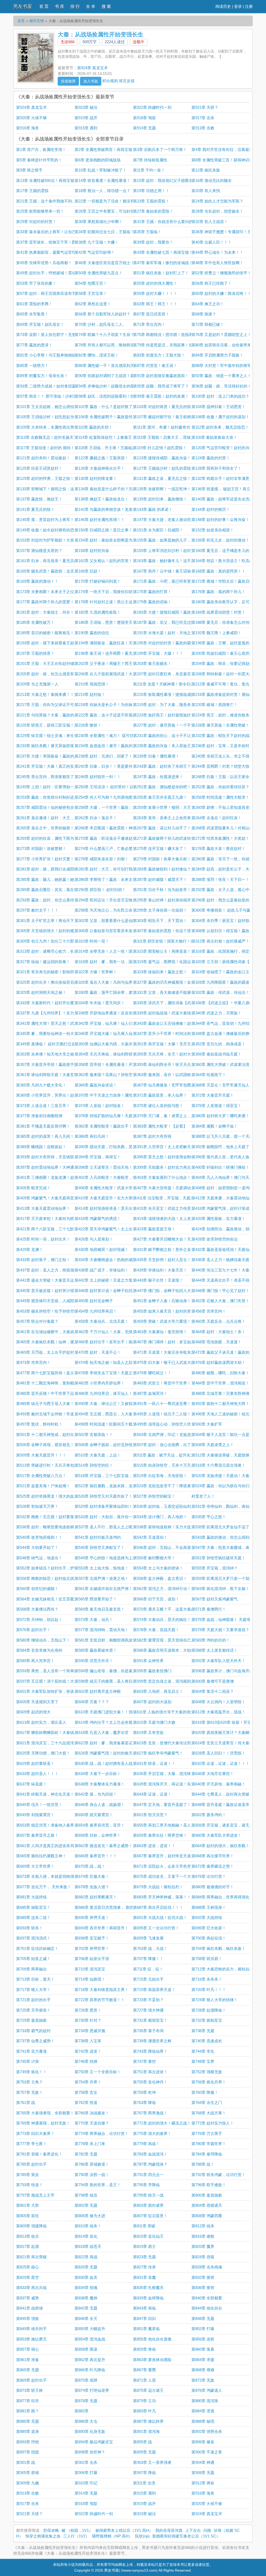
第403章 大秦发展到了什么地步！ (162, 1177)
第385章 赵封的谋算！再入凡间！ (45, 1136)
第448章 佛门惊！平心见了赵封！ (220, 1291)
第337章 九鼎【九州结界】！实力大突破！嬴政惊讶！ (63, 1013)
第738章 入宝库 (88, 2041)
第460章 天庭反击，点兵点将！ (218, 1321)
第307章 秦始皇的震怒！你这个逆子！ (166, 931)
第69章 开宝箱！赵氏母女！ (40, 324)
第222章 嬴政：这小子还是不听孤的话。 (109, 715)
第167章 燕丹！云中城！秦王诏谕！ (164, 571)
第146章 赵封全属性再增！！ (100, 520)
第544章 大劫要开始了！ (37, 1547)
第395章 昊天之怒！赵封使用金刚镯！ (166, 1157)
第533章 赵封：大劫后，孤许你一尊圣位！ (111, 1517)
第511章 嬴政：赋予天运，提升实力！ (166, 1455)
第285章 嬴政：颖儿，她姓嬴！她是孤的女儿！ (57, 879)
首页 (21, 21)
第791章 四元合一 (148, 2175)
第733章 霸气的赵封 (33, 2031)
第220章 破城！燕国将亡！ (215, 705)
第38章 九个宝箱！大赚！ (97, 242)
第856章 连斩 (203, 2339)
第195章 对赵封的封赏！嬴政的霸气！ (166, 643)
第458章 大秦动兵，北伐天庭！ (102, 1321)
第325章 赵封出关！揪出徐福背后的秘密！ (53, 982)
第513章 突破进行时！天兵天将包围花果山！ (55, 1465)
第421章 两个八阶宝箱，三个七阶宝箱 (49, 1229)
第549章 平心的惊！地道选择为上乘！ (107, 1558)
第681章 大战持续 (31, 1897)
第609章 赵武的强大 (33, 1712)
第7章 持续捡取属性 (150, 160)
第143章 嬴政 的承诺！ (153, 509)
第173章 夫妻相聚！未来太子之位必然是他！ (55, 592)
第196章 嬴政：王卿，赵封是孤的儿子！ (226, 643)
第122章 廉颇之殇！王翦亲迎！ (102, 458)
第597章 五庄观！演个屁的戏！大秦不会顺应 (55, 1681)
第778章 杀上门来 (90, 2144)
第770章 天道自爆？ (92, 2123)
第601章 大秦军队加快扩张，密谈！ (47, 1691)
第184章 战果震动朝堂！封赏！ (218, 612)
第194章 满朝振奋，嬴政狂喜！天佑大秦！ (111, 643)
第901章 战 (26, 2462)
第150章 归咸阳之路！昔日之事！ (104, 530)
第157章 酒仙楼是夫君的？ (39, 551)
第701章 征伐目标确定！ (37, 1948)
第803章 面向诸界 (148, 2205)
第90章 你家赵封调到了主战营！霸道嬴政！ (112, 376)
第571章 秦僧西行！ (209, 1609)
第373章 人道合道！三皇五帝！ (43, 1106)
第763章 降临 (144, 2103)
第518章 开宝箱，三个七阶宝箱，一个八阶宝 (113, 1476)
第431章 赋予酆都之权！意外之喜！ (164, 1249)
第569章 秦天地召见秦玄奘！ (100, 1609)
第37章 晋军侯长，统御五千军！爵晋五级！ (54, 242)
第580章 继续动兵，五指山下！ (43, 1640)
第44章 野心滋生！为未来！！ (217, 252)
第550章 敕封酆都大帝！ (154, 1558)
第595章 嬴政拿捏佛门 (152, 1671)
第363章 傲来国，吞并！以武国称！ (164, 1075)
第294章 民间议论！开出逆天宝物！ (105, 900)
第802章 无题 (86, 2205)
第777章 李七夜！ (31, 2144)
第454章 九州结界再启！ (96, 1311)
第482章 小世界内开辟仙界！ (100, 1383)
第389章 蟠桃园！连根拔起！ (41, 1147)
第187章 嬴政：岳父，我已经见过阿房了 (168, 622)
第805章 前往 (28, 2216)
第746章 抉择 (86, 2061)
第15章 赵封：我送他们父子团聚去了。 (167, 180)
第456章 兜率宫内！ (209, 1311)
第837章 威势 (28, 2298)
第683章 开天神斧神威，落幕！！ (162, 1897)
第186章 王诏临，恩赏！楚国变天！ (105, 622)
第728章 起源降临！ (209, 2010)
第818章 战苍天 (88, 2246)
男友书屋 (23, 7)
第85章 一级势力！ (32, 365)
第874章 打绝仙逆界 (92, 2390)
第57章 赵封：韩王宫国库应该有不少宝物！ (54, 293)
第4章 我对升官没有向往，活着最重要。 (226, 150)
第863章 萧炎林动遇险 (152, 2360)
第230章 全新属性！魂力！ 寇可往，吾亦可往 (114, 736)
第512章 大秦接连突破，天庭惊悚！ (222, 1455)
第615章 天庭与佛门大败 (154, 1722)
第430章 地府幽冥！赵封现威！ (102, 1249)
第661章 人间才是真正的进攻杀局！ (47, 1846)
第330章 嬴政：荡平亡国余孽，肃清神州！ (111, 992)
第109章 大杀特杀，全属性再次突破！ (49, 427)
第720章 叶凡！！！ (209, 1990)
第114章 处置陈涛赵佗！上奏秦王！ (105, 437)
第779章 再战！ (146, 2144)
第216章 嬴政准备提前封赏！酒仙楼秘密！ (228, 694)
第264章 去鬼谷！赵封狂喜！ (217, 818)
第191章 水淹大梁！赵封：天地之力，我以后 (172, 633)
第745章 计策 (28, 2061)
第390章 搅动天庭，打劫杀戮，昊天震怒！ (111, 1147)
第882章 (82, 2411)
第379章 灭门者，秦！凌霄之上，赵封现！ (170, 1116)
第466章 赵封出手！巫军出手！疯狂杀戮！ (111, 1342)
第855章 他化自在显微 (152, 2339)
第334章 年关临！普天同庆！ (100, 1003)
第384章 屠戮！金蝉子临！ (215, 1126)
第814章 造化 (86, 2236)
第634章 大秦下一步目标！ (98, 1774)
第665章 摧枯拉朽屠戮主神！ (41, 1856)
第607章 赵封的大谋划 (152, 1702)
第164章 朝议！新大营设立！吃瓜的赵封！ (228, 561)
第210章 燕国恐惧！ (92, 684)
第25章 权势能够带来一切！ (40, 211)
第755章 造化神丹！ (150, 2082)
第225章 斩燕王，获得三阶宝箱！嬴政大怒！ (55, 725)
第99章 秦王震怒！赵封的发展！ (161, 396)
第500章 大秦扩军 (207, 1424)
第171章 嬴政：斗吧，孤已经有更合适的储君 (172, 581)
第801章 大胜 (28, 2205)
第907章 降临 (144, 2473)
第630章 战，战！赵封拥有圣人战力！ (107, 1763)
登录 (238, 6)
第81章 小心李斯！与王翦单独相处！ (48, 355)
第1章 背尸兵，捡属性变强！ (41, 150)
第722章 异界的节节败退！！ (100, 2000)
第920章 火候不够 (31, 118)
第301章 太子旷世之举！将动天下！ (47, 921)
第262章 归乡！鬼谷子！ (96, 818)
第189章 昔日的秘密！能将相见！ (45, 633)
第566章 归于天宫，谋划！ (156, 1599)
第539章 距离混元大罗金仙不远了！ (222, 1527)
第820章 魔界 (203, 2246)
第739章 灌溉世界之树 (152, 2041)
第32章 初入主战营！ (210, 222)
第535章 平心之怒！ (209, 1517)
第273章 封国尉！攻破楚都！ (41, 848)
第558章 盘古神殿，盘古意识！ (160, 1578)
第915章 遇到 (86, 128)
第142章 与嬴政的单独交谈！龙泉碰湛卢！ (111, 509)
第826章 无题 (86, 2267)
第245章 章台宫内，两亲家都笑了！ (47, 777)
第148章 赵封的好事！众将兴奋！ (220, 520)
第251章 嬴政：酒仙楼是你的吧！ (162, 787)
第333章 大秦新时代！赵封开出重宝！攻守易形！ (59, 1003)
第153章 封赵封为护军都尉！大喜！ (47, 540)
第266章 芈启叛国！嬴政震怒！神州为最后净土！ (117, 828)
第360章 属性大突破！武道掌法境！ (222, 1064)
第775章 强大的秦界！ (152, 2133)
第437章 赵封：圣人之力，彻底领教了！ (51, 1270)
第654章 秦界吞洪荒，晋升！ (100, 1825)
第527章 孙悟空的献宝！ (154, 1496)
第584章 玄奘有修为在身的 (39, 1650)
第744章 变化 (203, 2051)
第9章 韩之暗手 (29, 170)
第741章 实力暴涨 (31, 2051)
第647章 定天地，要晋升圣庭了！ (162, 1805)
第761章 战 (26, 2103)
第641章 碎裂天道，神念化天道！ (45, 1794)
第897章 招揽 (28, 2452)
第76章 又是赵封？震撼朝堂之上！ (221, 335)
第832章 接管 (203, 2277)
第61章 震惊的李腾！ (34, 304)
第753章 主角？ (29, 2082)
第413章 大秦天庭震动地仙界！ (43, 1208)
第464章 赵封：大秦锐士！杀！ (218, 1332)
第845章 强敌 (28, 2319)
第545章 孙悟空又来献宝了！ (100, 1547)
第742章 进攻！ (88, 2051)
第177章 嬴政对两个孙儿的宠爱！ (45, 602)
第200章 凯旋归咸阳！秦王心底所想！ (224, 653)
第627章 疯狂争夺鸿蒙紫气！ (158, 1753)
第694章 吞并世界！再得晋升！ (102, 1928)
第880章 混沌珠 (205, 2401)
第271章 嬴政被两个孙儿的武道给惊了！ (168, 838)
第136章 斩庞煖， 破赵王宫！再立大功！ (227, 489)
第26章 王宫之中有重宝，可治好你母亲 (108, 211)
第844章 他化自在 (207, 2308)
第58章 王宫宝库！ (91, 293)
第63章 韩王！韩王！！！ (155, 304)
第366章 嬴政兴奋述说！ (96, 1085)
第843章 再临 (144, 2308)
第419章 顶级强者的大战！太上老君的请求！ (172, 1219)
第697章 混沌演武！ (33, 1938)
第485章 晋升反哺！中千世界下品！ (47, 1393)
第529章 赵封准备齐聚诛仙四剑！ (104, 1506)
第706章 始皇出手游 (92, 1959)
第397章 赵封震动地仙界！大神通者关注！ (53, 1167)
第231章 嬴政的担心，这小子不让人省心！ (170, 736)
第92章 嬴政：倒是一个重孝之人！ (221, 376)
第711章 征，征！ (148, 1969)
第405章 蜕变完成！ (33, 1188)
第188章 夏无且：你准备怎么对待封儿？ (226, 622)
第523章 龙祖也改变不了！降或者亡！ (166, 1486)
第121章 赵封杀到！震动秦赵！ (43, 458)
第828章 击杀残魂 (207, 2267)
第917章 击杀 (203, 118)
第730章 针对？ (88, 2020)
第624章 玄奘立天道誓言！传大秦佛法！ (226, 1743)
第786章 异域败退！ (92, 2164)
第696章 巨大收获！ (209, 1928)
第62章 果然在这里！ (93, 304)
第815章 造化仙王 (148, 2236)
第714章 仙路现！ (90, 1979)
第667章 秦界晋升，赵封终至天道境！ (166, 1856)
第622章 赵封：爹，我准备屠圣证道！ (107, 1743)
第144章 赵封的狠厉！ (211, 509)
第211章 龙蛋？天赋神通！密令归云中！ (168, 684)
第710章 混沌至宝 (90, 1969)
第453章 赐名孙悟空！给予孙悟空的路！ (51, 1311)
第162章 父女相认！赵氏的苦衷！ (104, 561)
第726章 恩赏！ (88, 2010)
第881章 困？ (28, 2411)
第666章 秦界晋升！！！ (96, 1856)
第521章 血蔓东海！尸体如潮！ (43, 1486)
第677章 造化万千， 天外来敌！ (44, 1887)
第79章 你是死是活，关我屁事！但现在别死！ (173, 345)
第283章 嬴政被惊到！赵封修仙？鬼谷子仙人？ (174, 869)
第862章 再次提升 (90, 2360)
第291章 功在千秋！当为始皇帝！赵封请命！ (172, 890)
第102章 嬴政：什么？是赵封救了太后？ (109, 407)
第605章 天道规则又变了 (37, 1702)
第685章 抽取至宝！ (33, 1907)
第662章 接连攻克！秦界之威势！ (104, 1846)
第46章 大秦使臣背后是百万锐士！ (104, 263)
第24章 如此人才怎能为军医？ (217, 201)
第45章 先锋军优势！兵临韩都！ (44, 263)
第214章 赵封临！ (90, 694)
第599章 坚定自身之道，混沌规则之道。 (168, 1681)
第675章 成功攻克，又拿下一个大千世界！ (170, 1876)
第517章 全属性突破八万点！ (41, 1476)
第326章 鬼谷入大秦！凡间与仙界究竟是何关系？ (117, 982)
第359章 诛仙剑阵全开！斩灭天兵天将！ (168, 1064)
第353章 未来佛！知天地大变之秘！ (47, 1054)
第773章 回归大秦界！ (35, 2133)
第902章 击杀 (86, 2462)
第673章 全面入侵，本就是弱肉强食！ (49, 1876)
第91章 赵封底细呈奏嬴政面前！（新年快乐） (173, 376)
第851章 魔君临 (146, 2329)
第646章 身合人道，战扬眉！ (100, 1805)
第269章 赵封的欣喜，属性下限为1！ (48, 838)
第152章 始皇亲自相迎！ (213, 530)
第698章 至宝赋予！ (92, 1938)
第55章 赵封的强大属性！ (155, 283)
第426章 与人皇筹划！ (94, 1239)
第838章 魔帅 (86, 2298)
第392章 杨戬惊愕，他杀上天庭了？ (222, 1147)
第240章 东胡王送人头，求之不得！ (222, 756)
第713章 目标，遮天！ (35, 1979)
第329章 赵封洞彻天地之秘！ (41, 992)
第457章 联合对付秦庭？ (37, 1321)
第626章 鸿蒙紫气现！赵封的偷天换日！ (109, 1753)
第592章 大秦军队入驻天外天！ (218, 1661)
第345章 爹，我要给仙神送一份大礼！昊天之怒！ (59, 1033)
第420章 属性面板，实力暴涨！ (218, 1219)
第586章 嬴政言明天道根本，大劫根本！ (168, 1650)
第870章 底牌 (86, 2380)
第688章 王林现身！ (209, 1907)
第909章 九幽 (28, 2483)
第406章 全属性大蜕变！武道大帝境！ (107, 1188)
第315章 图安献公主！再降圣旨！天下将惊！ (172, 951)
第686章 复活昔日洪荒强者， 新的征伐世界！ (114, 1907)
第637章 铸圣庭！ (31, 1784)
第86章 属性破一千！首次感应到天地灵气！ (112, 365)
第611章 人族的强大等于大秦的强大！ (166, 1712)
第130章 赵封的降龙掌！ (96, 478)
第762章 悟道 (86, 2103)
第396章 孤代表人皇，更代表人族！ (222, 1157)
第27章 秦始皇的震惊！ (153, 211)
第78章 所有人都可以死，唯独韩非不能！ (110, 345)
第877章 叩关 (28, 2401)
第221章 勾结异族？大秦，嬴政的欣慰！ (51, 715)
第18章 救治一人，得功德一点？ (102, 191)
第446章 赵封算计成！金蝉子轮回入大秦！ (111, 1291)
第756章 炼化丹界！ (209, 2082)
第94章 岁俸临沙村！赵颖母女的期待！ (108, 386)
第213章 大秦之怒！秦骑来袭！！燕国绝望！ (55, 694)
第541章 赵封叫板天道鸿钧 (98, 1537)
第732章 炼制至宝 (207, 2020)
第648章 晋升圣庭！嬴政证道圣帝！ (222, 1805)
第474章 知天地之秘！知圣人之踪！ (105, 1362)
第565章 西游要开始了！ (96, 1599)
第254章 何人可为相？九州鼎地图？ (105, 797)
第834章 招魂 (86, 2288)
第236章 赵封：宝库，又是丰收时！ (222, 746)
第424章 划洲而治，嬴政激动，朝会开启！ (228, 1229)
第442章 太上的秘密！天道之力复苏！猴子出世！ (117, 1280)
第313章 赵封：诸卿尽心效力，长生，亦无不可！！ (61, 951)
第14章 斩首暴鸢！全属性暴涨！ (102, 180)
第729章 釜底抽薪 (31, 2020)
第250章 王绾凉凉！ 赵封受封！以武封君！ (112, 787)
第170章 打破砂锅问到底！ (98, 581)
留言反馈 (127, 81)
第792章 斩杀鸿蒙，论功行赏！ (218, 2175)
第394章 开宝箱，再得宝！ (98, 1157)
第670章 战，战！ (90, 1866)
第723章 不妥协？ (148, 2000)
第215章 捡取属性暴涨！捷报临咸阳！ (166, 694)
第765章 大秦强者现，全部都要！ (45, 2113)
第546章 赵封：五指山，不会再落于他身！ (170, 1547)
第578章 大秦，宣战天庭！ (156, 1630)
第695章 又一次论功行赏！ (156, 1928)
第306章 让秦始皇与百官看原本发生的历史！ (113, 931)
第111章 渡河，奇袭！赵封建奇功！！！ (167, 427)
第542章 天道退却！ (150, 1537)
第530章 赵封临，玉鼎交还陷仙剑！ (164, 1506)
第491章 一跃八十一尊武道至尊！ (162, 1404)
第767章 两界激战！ (150, 2113)
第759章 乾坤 (144, 2092)
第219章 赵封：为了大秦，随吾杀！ (164, 705)
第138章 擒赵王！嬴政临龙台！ (102, 499)
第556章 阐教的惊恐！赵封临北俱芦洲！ (51, 1578)
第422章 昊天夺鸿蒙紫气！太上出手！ (107, 1229)
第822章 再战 (86, 2257)
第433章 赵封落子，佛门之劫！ (43, 1260)
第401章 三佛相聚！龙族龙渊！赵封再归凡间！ (57, 1177)
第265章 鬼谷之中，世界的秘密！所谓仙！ (53, 828)
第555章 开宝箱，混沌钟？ (215, 1568)
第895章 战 (142, 2442)
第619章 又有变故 (148, 1732)
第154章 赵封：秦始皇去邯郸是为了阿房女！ (113, 540)
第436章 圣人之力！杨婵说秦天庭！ (222, 1260)
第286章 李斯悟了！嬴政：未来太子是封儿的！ (115, 879)
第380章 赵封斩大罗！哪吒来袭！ (220, 1116)
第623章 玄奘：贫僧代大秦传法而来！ (166, 1743)
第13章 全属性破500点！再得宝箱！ (47, 180)
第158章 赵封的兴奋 (92, 551)
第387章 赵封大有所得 (152, 1136)
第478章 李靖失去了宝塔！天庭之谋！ (107, 1373)
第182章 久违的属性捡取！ (98, 612)
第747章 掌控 (144, 2061)
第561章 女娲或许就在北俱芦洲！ (104, 1589)
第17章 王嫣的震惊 (32, 191)
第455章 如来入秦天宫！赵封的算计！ (166, 1311)
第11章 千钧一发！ (149, 170)
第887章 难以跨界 (148, 2421)
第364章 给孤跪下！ (209, 1075)
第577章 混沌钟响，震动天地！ (102, 1630)
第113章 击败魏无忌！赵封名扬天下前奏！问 (55, 437)
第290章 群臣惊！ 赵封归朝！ (100, 890)
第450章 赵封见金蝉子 (94, 1301)
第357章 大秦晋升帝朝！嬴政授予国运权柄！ (55, 1064)
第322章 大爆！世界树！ (96, 972)
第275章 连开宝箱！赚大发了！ (160, 848)
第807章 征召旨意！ (150, 2216)
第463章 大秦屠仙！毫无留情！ (160, 1332)
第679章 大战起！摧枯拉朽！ (158, 1887)
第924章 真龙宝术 (92, 68)
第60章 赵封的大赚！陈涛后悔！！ (221, 293)
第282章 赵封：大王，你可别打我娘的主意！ (113, 869)
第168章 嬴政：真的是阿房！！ (218, 571)
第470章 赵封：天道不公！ (98, 1352)
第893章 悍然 (28, 2442)
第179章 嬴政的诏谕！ (152, 602)
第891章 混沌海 (146, 2431)
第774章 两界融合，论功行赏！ (102, 2133)
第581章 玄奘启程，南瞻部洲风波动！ (107, 1640)
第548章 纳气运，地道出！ (39, 1558)
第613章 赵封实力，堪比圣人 (41, 1722)
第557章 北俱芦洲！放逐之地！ (102, 1578)
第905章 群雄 (28, 2473)
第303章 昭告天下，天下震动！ (160, 921)
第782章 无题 (86, 2154)
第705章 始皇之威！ (33, 1959)
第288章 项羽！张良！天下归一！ (220, 879)
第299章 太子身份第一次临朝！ (160, 910)
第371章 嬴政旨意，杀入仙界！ (160, 1095)
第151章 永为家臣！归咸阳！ (158, 530)
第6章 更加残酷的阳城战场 (98, 160)
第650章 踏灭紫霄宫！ (94, 1815)
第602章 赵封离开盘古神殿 (98, 1691)
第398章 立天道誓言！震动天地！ (104, 1167)
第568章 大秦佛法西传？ (37, 1609)
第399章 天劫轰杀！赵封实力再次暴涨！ (168, 1167)
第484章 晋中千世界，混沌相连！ (220, 1383)
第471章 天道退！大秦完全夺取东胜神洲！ (170, 1352)
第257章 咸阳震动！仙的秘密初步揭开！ (51, 807)
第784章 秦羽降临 (207, 2154)
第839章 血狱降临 (148, 2298)
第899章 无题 (144, 2452)
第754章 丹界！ (88, 2082)
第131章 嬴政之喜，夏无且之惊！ (162, 478)
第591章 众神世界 (148, 1661)
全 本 (91, 6)
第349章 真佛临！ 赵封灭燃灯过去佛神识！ (53, 1044)
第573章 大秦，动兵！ (94, 1620)
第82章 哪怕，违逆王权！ (97, 355)
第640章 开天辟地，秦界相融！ (218, 1784)
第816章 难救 (203, 2236)
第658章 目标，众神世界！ (98, 1835)
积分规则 (110, 81)
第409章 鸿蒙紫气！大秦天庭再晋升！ (49, 1198)
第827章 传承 (144, 2267)
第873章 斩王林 (29, 2390)
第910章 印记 (86, 2483)
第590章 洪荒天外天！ (94, 1661)
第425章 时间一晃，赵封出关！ (43, 1239)
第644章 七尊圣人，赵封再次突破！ (222, 1794)
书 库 (59, 6)
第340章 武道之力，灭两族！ (217, 1013)
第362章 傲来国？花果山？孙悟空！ (105, 1075)
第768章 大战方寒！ (209, 2113)
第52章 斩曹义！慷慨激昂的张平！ (221, 273)
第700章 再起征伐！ (209, 1938)
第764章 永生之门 (207, 2103)
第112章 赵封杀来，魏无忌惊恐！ (220, 427)
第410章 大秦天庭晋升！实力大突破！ (107, 1198)
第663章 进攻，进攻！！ (154, 1846)
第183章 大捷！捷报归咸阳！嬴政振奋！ (168, 612)
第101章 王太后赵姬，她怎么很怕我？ (49, 407)
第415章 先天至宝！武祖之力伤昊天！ (166, 1208)
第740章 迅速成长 (207, 2041)
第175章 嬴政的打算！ (152, 592)
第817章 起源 (28, 2246)
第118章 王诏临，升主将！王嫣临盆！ (107, 448)
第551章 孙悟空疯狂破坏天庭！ (218, 1558)
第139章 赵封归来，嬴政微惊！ (160, 499)
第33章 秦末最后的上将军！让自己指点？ (52, 232)
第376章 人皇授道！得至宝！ (217, 1106)
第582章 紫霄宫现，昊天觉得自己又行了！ (170, 1640)
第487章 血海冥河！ (150, 1393)
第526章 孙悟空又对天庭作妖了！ (104, 1496)
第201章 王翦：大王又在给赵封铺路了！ (51, 663)
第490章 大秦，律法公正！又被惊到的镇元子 (113, 1404)
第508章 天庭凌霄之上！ (213, 1445)
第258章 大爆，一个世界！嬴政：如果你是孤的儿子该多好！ (127, 807)
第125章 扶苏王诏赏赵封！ (39, 468)
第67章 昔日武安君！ (151, 314)
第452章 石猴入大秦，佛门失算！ (220, 1301)
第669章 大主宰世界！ (35, 1866)
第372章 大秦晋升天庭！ (213, 1095)
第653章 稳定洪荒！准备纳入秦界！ (47, 1825)
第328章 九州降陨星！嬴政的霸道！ (222, 982)
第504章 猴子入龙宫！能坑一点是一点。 (226, 1435)
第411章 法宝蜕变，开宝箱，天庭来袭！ (168, 1198)
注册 (249, 6)
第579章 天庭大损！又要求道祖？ (220, 1630)
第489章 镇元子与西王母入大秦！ (45, 1404)
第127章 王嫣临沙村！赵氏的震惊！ (164, 468)
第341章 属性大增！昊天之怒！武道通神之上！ (57, 1023)
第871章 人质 (144, 2380)
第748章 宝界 (203, 2061)
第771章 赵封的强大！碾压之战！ (162, 2123)
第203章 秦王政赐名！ (152, 663)
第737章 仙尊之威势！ (35, 2041)
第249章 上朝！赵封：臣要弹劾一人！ (49, 787)
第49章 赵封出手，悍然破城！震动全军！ (52, 273)
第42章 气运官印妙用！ (95, 252)
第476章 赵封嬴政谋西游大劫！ (218, 1362)
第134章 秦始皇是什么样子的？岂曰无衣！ (111, 489)
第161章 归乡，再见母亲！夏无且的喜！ (51, 561)
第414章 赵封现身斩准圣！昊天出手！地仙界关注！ (119, 1208)
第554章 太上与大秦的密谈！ (158, 1568)
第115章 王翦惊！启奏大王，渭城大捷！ (168, 437)
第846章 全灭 (86, 2319)
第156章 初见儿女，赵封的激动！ (220, 540)
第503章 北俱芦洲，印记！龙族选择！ (166, 1435)
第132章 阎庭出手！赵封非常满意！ (222, 478)
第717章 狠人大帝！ (33, 1990)
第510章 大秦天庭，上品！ (98, 1455)
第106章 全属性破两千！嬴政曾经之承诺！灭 (113, 417)
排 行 (75, 6)
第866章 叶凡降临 (90, 2370)
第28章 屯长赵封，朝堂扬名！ (217, 211)
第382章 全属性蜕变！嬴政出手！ (104, 1126)
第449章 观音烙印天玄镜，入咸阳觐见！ (51, 1301)
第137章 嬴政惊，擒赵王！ (39, 499)
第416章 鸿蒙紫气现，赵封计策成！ (222, 1208)
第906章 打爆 (86, 2473)
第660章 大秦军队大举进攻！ (217, 1835)
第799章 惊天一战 (148, 2195)
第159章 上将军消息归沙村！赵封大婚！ (168, 551)
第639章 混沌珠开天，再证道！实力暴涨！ (170, 1784)
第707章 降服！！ (148, 1959)
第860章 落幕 (203, 2349)
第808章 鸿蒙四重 (207, 2216)
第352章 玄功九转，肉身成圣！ (218, 1044)
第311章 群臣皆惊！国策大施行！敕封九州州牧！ (175, 941)
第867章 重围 (144, 2370)
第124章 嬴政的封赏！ (211, 458)
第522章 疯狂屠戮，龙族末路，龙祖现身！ (111, 1486)
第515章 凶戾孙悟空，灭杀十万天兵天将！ (170, 1465)
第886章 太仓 (86, 2421)
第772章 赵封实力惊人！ (213, 2123)
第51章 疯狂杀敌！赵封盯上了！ (161, 273)
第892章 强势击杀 (207, 2431)
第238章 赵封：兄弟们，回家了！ (104, 756)
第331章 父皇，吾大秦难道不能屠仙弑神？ (170, 992)
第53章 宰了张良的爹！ (36, 283)
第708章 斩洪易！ (207, 1959)
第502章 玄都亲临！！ (94, 1435)
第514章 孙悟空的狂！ (94, 1465)
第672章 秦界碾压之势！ (213, 1866)
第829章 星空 (28, 2277)
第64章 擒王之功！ (208, 304)
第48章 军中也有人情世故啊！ (217, 263)
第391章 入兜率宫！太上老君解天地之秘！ (170, 1147)
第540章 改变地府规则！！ (39, 1537)
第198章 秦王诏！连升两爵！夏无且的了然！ (113, 653)
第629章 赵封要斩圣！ (35, 1763)
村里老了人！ (203, 1496)
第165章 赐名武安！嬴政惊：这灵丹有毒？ (53, 571)
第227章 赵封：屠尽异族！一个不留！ (166, 725)
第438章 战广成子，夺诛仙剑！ (102, 1270)
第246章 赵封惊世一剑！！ (98, 777)
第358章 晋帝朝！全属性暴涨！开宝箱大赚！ (113, 1064)
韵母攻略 (51, 2530)
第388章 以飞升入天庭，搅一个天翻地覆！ (228, 1136)
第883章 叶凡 (144, 2411)
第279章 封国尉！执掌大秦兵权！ (162, 859)
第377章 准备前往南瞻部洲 (39, 1116)
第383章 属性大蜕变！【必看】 (160, 1126)
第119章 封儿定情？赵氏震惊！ (160, 448)
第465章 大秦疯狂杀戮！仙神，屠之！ (49, 1342)
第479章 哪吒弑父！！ (152, 1373)
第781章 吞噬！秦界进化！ (39, 2154)
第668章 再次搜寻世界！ (213, 1856)
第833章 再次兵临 (31, 2288)
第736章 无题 (203, 2031)
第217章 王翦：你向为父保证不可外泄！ (51, 705)
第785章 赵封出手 (31, 2164)
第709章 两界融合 (31, 1969)
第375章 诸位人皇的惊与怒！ (158, 1106)
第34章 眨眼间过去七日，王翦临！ (104, 232)
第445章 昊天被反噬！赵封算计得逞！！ (51, 1291)
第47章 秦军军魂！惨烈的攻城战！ (163, 263)
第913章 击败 (203, 128)
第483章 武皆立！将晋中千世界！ (162, 1383)
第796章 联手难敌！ (209, 2185)
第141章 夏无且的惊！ (35, 509)
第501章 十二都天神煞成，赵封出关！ (49, 1435)
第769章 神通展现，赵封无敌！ (43, 2123)
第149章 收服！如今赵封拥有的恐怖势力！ (53, 530)
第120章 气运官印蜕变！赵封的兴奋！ (224, 448)
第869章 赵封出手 (31, 2380)
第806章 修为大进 (90, 2216)
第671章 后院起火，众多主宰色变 (162, 1866)
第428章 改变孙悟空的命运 (215, 1239)
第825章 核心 (28, 2267)
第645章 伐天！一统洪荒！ (39, 1805)
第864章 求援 (203, 2360)
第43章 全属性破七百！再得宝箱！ (163, 252)
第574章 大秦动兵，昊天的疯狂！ (162, 1620)
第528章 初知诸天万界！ (37, 1506)
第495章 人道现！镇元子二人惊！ (162, 1414)
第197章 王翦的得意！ (35, 653)
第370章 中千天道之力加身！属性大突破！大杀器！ (119, 1095)
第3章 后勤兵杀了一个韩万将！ (160, 150)
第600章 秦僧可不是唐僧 (213, 1681)
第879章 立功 (144, 2401)
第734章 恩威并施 (90, 2031)
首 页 (44, 6)
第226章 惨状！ (88, 725)
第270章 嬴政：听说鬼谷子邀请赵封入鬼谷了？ (115, 838)
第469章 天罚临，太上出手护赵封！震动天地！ (57, 1352)
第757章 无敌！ (29, 2092)
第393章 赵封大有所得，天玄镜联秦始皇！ (53, 1157)
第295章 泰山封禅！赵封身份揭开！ (164, 900)
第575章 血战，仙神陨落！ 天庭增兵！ (225, 1620)
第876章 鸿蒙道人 (207, 2390)
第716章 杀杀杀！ (207, 1979)
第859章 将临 (144, 2349)
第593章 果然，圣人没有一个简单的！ (49, 1671)
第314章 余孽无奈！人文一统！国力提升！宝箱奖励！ (121, 951)
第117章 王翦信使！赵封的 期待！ (45, 448)
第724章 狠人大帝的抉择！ (215, 2000)
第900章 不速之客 (207, 2452)
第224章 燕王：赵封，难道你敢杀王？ (224, 715)
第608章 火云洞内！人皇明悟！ (218, 1702)
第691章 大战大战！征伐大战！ (160, 1917)
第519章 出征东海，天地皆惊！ (160, 1476)
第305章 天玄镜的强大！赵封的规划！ (49, 931)
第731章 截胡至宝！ (150, 2020)
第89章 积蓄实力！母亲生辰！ (42, 376)
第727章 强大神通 (148, 2010)
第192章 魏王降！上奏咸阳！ (217, 633)
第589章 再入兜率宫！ (35, 1661)
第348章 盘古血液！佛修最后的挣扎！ (224, 1033)
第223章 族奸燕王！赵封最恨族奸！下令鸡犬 (172, 715)
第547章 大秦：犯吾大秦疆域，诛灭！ (224, 1547)
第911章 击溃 (144, 2483)
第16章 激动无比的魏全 (212, 180)
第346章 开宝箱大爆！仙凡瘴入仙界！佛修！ (113, 1033)
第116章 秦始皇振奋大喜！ (214, 437)
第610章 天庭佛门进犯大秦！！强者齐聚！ (111, 1712)
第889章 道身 (28, 2431)
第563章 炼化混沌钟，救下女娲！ (220, 1589)
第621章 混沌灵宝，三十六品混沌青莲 (49, 1743)
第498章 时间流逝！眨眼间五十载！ (105, 1424)
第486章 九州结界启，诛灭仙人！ (104, 1393)
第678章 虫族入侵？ (92, 1887)
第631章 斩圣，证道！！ (154, 1763)
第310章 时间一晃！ (92, 941)
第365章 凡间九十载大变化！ (41, 1085)
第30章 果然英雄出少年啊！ (99, 222)
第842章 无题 (86, 2308)
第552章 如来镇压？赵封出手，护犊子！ (51, 1568)
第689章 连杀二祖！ (33, 1917)
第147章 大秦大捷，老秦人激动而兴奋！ (168, 520)
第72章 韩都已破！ (208, 324)
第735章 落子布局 (148, 2031)
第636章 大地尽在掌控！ (213, 1774)
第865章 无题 (28, 2370)
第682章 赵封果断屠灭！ (96, 1897)
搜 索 (106, 6)
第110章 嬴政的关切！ (94, 427)
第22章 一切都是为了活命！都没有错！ (108, 201)
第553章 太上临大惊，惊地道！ (102, 1568)
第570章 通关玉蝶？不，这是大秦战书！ (168, 1609)
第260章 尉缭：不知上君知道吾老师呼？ (226, 807)
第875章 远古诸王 (148, 2390)
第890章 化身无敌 (90, 2431)
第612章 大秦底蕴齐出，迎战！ (218, 1712)
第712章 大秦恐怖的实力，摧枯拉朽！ (224, 1969)
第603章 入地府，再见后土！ (158, 1691)
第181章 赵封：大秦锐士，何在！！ (47, 612)
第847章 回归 (144, 2319)
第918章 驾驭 (144, 118)
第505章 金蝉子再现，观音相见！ (45, 1445)
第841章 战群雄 (29, 2308)
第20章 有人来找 (206, 191)
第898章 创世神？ (90, 2452)
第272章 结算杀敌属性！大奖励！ (220, 838)
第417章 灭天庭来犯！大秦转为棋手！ (49, 1219)
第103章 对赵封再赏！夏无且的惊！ (164, 407)
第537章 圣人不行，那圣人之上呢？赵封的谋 (113, 1527)
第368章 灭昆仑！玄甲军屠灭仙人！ (222, 1085)
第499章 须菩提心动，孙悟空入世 (162, 1424)
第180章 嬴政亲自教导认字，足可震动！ (226, 602)
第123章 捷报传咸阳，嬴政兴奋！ (162, 458)
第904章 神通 (203, 2462)
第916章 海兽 (28, 128)
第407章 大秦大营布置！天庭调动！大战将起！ (174, 1188)
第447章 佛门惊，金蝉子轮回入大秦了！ (168, 1291)
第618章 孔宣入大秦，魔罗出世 (102, 1732)
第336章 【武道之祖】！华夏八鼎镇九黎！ (228, 1003)
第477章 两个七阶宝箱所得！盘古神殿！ (51, 1373)
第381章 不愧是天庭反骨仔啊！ (43, 1126)
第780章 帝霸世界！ (209, 2144)
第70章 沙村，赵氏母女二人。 (101, 324)
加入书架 (91, 81)
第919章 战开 (86, 118)
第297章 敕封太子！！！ (37, 910)
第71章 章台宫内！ (149, 324)
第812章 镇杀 (203, 2226)
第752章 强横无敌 (207, 2072)
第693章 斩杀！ (29, 1928)
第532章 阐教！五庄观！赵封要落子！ (49, 1517)
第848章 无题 (203, 2319)
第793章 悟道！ (29, 2185)
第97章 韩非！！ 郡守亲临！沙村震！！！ (52, 396)
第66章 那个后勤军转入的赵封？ (102, 314)
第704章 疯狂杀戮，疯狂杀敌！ (218, 1948)
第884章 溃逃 (203, 2411)
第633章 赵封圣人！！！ (37, 1774)
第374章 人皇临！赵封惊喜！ (100, 1106)
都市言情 (37, 21)
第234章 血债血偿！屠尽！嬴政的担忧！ (109, 746)
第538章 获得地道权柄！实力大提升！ (166, 1527)
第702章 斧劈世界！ (92, 1948)
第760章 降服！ (205, 2092)
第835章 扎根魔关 (148, 2288)
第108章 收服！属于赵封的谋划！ (220, 417)
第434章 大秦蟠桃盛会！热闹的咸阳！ (107, 1260)
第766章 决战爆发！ (92, 2113)
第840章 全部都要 (207, 2298)
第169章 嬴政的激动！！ (37, 581)
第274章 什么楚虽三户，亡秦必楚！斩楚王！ (113, 848)
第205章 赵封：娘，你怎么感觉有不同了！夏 (55, 674)
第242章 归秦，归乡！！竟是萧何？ (105, 766)
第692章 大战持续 (207, 1917)
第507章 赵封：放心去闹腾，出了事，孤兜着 (172, 1445)
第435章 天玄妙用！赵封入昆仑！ (162, 1260)
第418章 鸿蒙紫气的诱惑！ (98, 1219)
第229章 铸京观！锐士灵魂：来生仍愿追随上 (55, 736)
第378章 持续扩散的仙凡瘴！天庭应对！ (109, 1116)
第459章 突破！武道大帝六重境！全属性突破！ (174, 1321)
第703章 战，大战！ (150, 1948)
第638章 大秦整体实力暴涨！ (100, 1784)
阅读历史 (223, 6)
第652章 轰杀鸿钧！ (209, 1815)
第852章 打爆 (203, 2329)
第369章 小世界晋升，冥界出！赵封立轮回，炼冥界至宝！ (66, 1095)
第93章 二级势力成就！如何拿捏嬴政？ (50, 386)
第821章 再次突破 (31, 2257)
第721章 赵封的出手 (33, 2000)
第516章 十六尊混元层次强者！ (218, 1465)
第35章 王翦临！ (147, 232)
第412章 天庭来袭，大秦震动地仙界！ (224, 1198)
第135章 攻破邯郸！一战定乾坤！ (162, 489)
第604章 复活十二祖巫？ (213, 1691)
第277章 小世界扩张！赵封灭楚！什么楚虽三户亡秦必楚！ (66, 859)
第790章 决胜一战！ (92, 2175)
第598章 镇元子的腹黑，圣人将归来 (105, 1681)
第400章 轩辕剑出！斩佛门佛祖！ (220, 1167)
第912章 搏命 (203, 2483)
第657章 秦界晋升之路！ (37, 1835)
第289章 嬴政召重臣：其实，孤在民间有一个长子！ (61, 890)
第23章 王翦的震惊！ (151, 201)
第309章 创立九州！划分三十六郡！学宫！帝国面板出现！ (66, 941)
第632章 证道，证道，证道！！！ (220, 1763)
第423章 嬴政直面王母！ (154, 1229)
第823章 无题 (144, 2257)
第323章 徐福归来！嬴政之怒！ (160, 972)
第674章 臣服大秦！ (92, 1876)
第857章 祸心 (28, 2349)
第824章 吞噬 (203, 2257)
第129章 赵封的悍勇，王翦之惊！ (45, 478)
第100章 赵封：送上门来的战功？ (220, 396)
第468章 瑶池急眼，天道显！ (217, 1342)
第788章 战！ (203, 2164)
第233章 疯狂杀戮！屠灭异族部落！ (47, 746)
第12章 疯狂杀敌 (206, 170)
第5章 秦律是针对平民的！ (39, 160)
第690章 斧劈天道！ (92, 1917)
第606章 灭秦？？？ (92, 1702)
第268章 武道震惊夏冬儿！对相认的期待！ (228, 828)
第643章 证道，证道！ (152, 1794)
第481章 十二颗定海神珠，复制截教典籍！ (53, 1383)
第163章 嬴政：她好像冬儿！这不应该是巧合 (172, 561)
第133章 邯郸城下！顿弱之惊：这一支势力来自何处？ (63, 489)
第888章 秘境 (203, 2421)
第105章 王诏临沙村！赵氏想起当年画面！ (53, 417)
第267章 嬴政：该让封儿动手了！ (162, 828)
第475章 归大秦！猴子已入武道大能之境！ (170, 1362)
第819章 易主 (144, 2246)
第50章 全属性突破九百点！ (99, 273)
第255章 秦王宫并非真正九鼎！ (160, 797)
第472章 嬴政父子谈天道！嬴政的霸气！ (226, 1352)
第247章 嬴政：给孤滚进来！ (158, 777)
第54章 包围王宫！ (91, 283)
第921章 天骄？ (205, 107)
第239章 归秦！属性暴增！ (156, 756)
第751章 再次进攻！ (150, 2072)
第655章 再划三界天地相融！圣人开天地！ (170, 1825)
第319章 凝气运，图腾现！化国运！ (164, 962)
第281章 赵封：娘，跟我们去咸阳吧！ (49, 869)
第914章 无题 (144, 128)
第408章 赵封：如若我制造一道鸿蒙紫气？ (228, 1188)
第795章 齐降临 (146, 2185)
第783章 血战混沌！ (150, 2154)
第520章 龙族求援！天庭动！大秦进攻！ (226, 1476)
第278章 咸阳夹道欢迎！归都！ (102, 859)
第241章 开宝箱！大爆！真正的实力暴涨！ (53, 766)
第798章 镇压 (86, 2195)
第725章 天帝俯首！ (33, 2010)
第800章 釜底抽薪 (207, 2195)
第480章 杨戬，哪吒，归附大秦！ (220, 1373)
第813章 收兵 (28, 2236)
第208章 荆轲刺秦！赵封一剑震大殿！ (224, 674)
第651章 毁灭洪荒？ (150, 1815)
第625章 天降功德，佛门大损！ (43, 1753)
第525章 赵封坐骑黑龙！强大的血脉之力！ (53, 1496)
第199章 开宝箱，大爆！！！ (158, 653)
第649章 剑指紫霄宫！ (35, 1815)
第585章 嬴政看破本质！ (96, 1650)
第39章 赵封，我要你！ (153, 242)
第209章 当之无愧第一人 (37, 684)
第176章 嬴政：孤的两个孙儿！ (218, 592)
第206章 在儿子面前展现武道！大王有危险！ (113, 674)
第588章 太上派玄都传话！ (215, 1650)
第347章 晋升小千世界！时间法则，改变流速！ (174, 1033)
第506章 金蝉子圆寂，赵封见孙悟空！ (107, 1445)
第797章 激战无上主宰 (35, 2195)
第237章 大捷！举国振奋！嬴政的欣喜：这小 (55, 756)
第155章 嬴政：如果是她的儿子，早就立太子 (172, 540)
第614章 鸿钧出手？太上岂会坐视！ (105, 1722)
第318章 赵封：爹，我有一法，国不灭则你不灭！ (117, 962)
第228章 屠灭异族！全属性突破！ (220, 725)
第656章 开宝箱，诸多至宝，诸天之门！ (226, 1825)
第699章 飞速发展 (148, 1938)
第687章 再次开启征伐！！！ (158, 1907)
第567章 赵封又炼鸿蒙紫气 (215, 1599)
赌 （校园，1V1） (77, 2530)
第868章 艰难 (203, 2370)
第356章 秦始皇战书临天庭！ (217, 1054)
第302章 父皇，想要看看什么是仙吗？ (107, 921)
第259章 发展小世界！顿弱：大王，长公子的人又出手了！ (183, 807)
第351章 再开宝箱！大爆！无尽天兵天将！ (170, 1044)
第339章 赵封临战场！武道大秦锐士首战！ (170, 1013)
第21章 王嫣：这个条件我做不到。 (46, 201)
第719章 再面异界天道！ (154, 1990)
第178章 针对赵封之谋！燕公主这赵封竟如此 (113, 602)
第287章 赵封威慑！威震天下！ (160, 879)
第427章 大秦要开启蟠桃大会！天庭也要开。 (172, 1239)
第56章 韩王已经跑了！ (212, 283)
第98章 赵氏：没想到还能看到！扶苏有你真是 (114, 396)
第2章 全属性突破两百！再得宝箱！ (105, 150)
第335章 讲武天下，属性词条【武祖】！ (168, 1003)
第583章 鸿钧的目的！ (211, 1640)
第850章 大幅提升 (90, 2329)
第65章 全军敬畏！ (32, 314)
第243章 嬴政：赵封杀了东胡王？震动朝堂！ (172, 766)
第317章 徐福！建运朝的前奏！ (43, 962)
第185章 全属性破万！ (35, 622)
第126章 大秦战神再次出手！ (100, 468)
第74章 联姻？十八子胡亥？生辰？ (104, 335)
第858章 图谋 (86, 2349)
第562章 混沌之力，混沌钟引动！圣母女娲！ (172, 1589)
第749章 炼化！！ (31, 2072)
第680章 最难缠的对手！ (213, 1887)
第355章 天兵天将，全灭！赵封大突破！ (168, 1054)
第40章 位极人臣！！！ (212, 242)
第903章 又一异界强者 (152, 2462)
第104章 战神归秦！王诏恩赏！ (218, 407)
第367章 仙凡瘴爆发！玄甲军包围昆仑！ (168, 1085)
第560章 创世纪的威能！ (37, 1589)
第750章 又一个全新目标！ (98, 2072)
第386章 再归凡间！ (92, 1136)
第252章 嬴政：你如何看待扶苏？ (220, 787)
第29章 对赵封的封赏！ (36, 222)
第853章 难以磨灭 (31, 2339)
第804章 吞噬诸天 (207, 2205)
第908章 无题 (203, 2473)
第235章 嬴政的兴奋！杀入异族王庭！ (166, 746)
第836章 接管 (203, 2288)
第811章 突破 (144, 2226)
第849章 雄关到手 (31, 2329)
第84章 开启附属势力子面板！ (217, 355)
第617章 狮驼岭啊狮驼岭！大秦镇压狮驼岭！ (55, 1732)
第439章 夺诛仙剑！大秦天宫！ (160, 1270)
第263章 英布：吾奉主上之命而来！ (164, 818)
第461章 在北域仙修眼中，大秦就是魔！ (51, 1332)
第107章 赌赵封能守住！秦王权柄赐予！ (168, 417)
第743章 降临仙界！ (150, 2051)
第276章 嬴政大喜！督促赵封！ (218, 848)
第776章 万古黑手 (207, 2133)
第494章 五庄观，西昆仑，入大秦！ (105, 1414)
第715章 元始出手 (148, 1979)
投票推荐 (68, 81)
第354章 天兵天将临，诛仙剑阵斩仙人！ (109, 1054)
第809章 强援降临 (31, 2226)
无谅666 (68, 42)
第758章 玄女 (86, 2092)
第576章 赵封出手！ (33, 1630)
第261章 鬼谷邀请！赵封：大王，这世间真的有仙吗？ (63, 818)
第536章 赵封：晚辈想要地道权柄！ (47, 1527)
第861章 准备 (28, 2360)
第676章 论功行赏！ (209, 1876)
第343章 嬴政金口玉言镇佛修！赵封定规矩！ (172, 1023)
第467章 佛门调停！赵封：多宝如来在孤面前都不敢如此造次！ (187, 1342)
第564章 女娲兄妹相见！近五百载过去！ (51, 1599)
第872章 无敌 (203, 2380)
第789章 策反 (28, 2175)
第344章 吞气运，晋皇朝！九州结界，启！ (228, 1023)
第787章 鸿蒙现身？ (150, 2164)
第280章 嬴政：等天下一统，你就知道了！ (228, 859)
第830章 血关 (86, 2277)
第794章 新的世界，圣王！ (98, 2185)
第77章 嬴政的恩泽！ (34, 345)
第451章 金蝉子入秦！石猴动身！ (162, 1301)
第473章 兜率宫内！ (33, 1362)
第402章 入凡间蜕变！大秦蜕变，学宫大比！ (113, 1177)
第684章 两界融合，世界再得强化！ (222, 1897)
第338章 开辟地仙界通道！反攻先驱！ (107, 1013)
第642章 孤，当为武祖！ (96, 1794)
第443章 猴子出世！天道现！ (158, 1280)
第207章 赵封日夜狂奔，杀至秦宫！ (164, 674)
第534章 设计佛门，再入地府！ (160, 1517)
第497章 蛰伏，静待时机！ (39, 1424)
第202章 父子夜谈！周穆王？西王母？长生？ (113, 663)
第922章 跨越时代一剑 (152, 107)
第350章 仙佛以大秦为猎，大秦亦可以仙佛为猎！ (117, 1044)
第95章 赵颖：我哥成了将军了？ (161, 386)
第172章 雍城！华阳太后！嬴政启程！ (224, 581)
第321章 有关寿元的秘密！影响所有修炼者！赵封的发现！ (66, 972)
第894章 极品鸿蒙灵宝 (94, 2442)
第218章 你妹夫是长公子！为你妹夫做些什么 (113, 705)
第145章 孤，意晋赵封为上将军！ (45, 520)
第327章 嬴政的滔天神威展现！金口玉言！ (170, 982)
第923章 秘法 (86, 107)
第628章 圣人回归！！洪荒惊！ (218, 1753)
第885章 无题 (28, 2421)
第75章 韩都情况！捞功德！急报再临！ (167, 335)
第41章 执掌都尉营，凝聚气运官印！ (48, 252)
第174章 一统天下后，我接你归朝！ (105, 592)
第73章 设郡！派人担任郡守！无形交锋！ (52, 335)
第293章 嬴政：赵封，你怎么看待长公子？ (53, 900)
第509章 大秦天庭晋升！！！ (41, 1455)
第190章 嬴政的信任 (92, 633)
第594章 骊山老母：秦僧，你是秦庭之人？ (111, 1671)
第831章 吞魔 (144, 2277)
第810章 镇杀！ (88, 2226)
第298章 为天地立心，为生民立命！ (105, 910)
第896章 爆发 (203, 2442)
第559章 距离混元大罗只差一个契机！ (224, 1578)
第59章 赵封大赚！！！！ (155, 293)
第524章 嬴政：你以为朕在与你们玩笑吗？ (228, 1486)
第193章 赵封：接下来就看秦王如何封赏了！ (55, 643)
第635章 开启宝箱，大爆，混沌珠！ (164, 1774)
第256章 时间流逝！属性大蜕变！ (220, 797)
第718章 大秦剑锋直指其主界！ (102, 1990)
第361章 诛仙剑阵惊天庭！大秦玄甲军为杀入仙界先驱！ (65, 1075)
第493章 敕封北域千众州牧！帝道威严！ (51, 1414)
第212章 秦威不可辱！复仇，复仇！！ (224, 684)
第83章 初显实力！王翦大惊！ (159, 355)
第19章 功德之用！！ (151, 191)
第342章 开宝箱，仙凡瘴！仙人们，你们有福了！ (117, 1023)
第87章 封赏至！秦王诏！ (155, 365)
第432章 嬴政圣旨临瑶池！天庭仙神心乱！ (228, 1249)
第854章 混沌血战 (90, 2339)
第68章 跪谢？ (204, 314)
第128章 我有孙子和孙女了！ (217, 468)
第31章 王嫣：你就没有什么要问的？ (165, 222)
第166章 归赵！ (88, 571)
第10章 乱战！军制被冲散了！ (101, 170)
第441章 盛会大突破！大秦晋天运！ (47, 1280)
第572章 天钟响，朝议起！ (39, 1620)
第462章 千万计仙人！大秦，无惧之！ (107, 1332)
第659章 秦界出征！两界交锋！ (160, 1835)
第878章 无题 (86, 2401)
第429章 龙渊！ (29, 1249)
